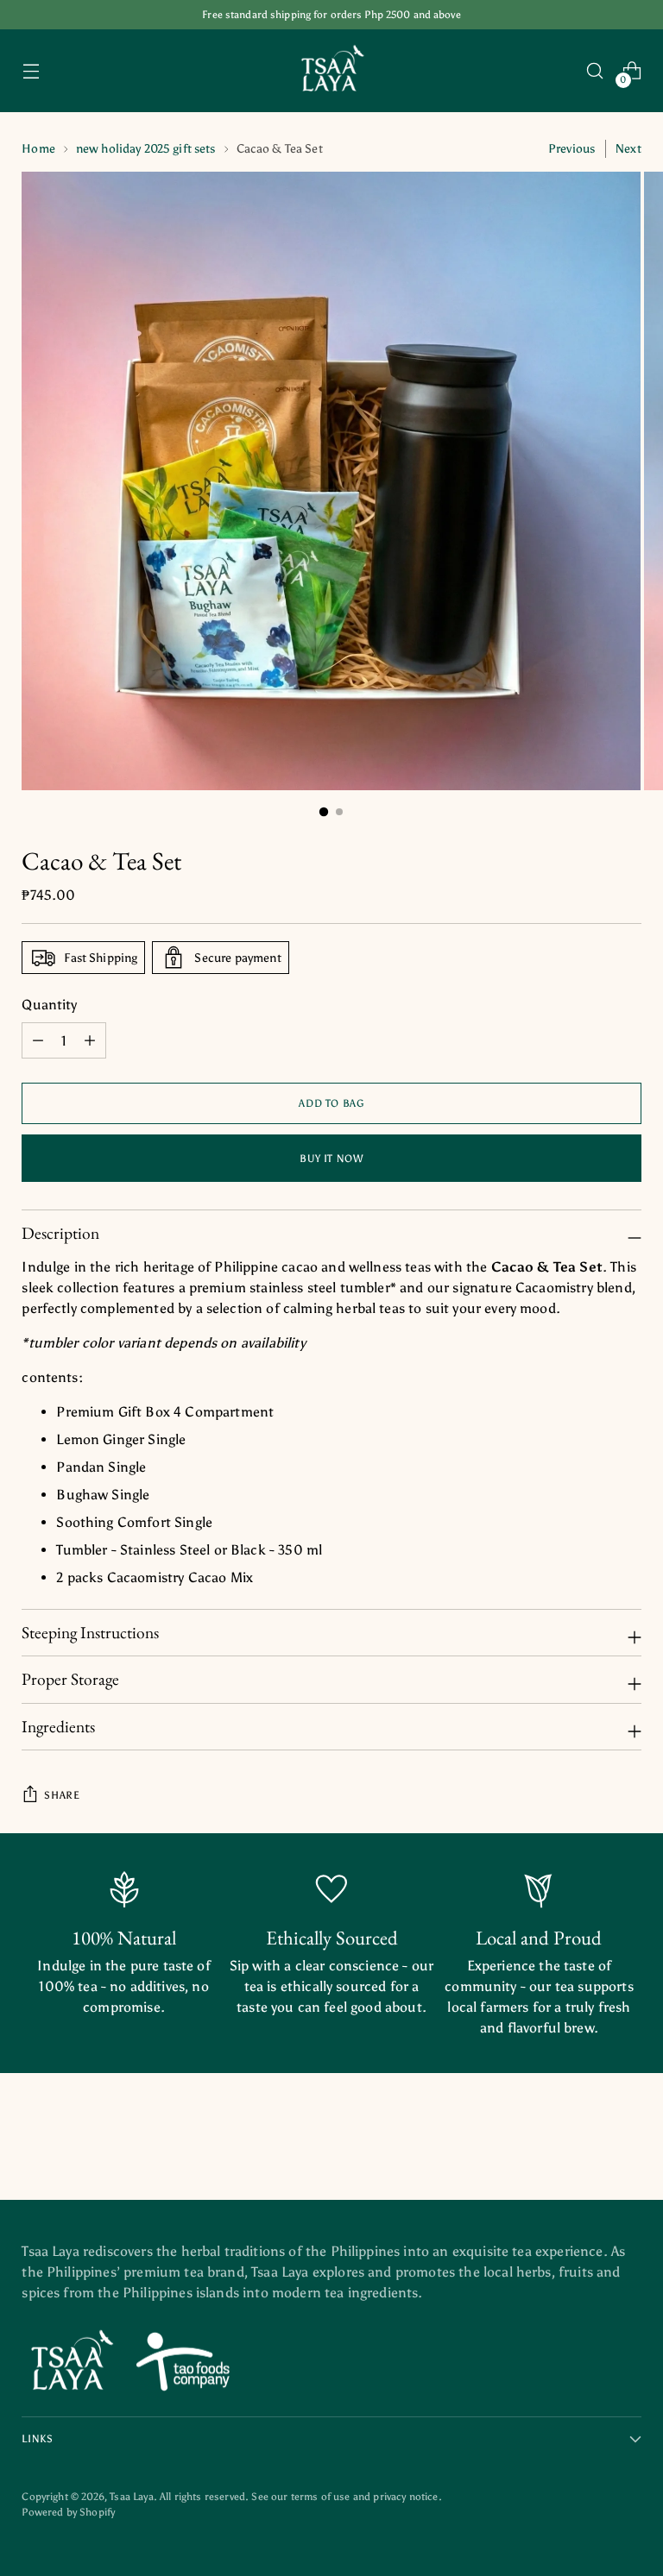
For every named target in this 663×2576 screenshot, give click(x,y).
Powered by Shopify (68, 2512)
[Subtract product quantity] (90, 1040)
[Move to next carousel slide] (627, 2139)
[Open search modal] (595, 71)
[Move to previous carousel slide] (587, 2140)
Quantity (49, 1005)
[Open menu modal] (31, 71)
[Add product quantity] (38, 1040)
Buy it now (331, 1158)
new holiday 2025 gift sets (146, 149)
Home (38, 149)
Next (628, 149)
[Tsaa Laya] (331, 71)
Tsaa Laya (131, 2496)
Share (62, 1795)
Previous (571, 149)
